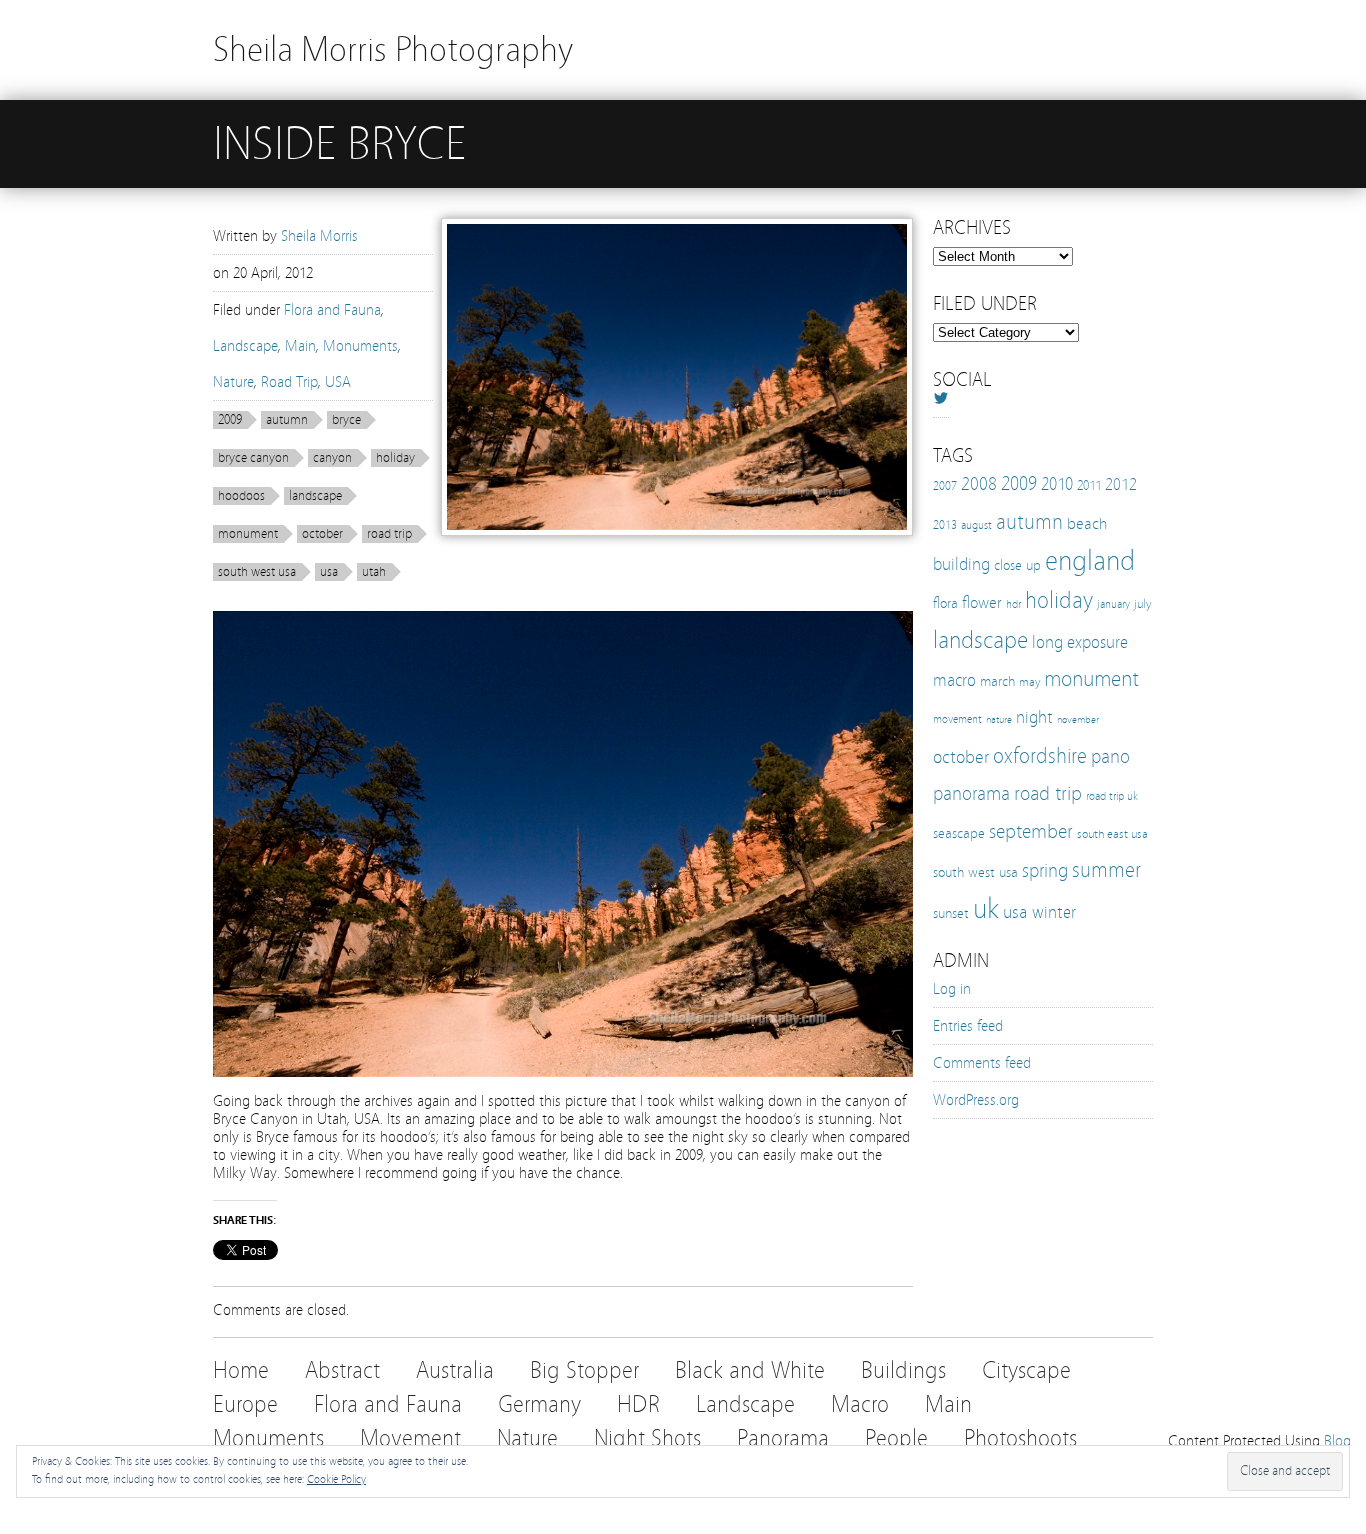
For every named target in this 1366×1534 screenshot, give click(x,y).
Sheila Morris (319, 236)
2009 (230, 420)
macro (954, 680)
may (1029, 681)
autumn (287, 420)
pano (1110, 756)
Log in (952, 989)
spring (1045, 871)
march (997, 681)
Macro (860, 1404)
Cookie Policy (336, 1479)
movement (957, 719)
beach (1087, 523)
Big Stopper (584, 1370)
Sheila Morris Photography (393, 49)
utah (374, 572)
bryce (346, 420)
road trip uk (1112, 796)
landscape (315, 496)
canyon (332, 458)
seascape (959, 833)
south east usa (1112, 833)
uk (986, 908)
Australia (455, 1370)
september (1031, 831)
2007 (945, 486)
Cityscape (1026, 1370)
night (1034, 717)
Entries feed (968, 1026)
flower (982, 602)
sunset (951, 913)
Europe (245, 1404)
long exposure (1080, 642)
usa (329, 572)
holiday (395, 458)
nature (999, 720)
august (976, 525)
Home (241, 1370)
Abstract (342, 1370)
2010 (1057, 484)
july (1142, 603)
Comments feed (982, 1063)
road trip (389, 534)
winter (1054, 912)
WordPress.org (976, 1100)
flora (945, 603)
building (961, 564)
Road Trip (289, 382)
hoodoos (241, 496)
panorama (971, 793)
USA (338, 382)
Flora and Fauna (332, 310)
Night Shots (647, 1438)
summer (1106, 870)
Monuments (360, 346)
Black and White (750, 1370)
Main (300, 346)
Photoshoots (1020, 1438)
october (322, 534)
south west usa (257, 572)
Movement (410, 1438)
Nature (233, 382)
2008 (979, 484)
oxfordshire (1040, 756)
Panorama (783, 1438)
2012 (1121, 484)
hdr (1013, 604)
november (1078, 720)
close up (1017, 565)
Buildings (903, 1370)
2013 (945, 524)
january (1113, 604)
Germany (539, 1404)
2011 (1089, 486)
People (896, 1438)
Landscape (245, 346)
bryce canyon (253, 458)
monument (248, 534)
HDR (638, 1404)
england (1090, 561)
